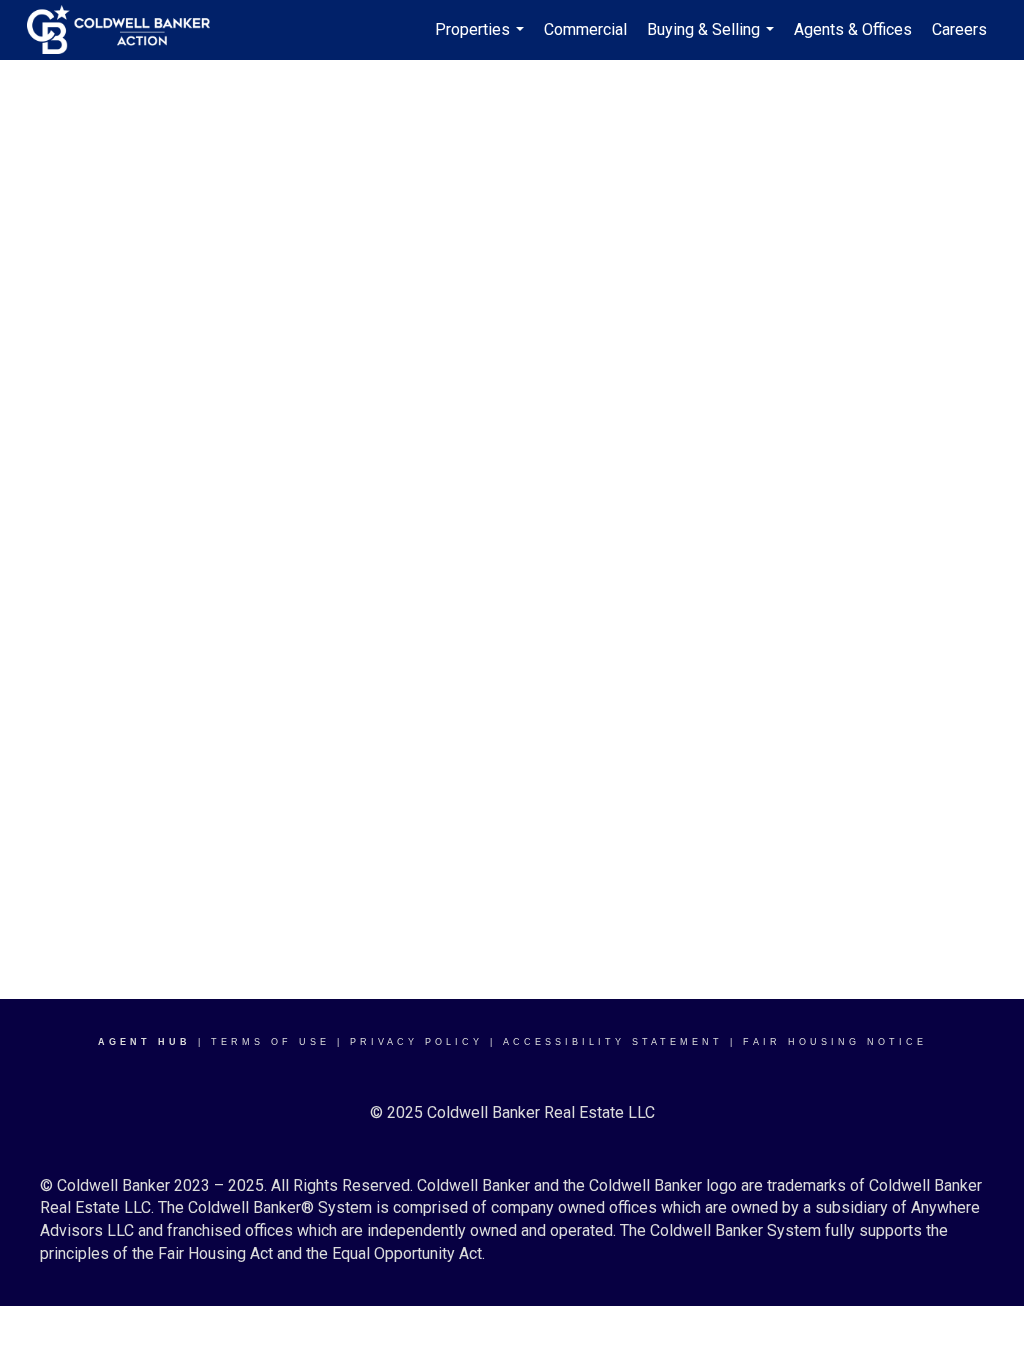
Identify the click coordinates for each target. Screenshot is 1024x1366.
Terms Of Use (270, 1042)
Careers (959, 29)
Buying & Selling (713, 40)
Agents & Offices (853, 29)
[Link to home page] (128, 30)
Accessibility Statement (613, 1042)
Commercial (585, 29)
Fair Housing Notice (835, 1042)
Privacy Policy (416, 1042)
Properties (482, 40)
